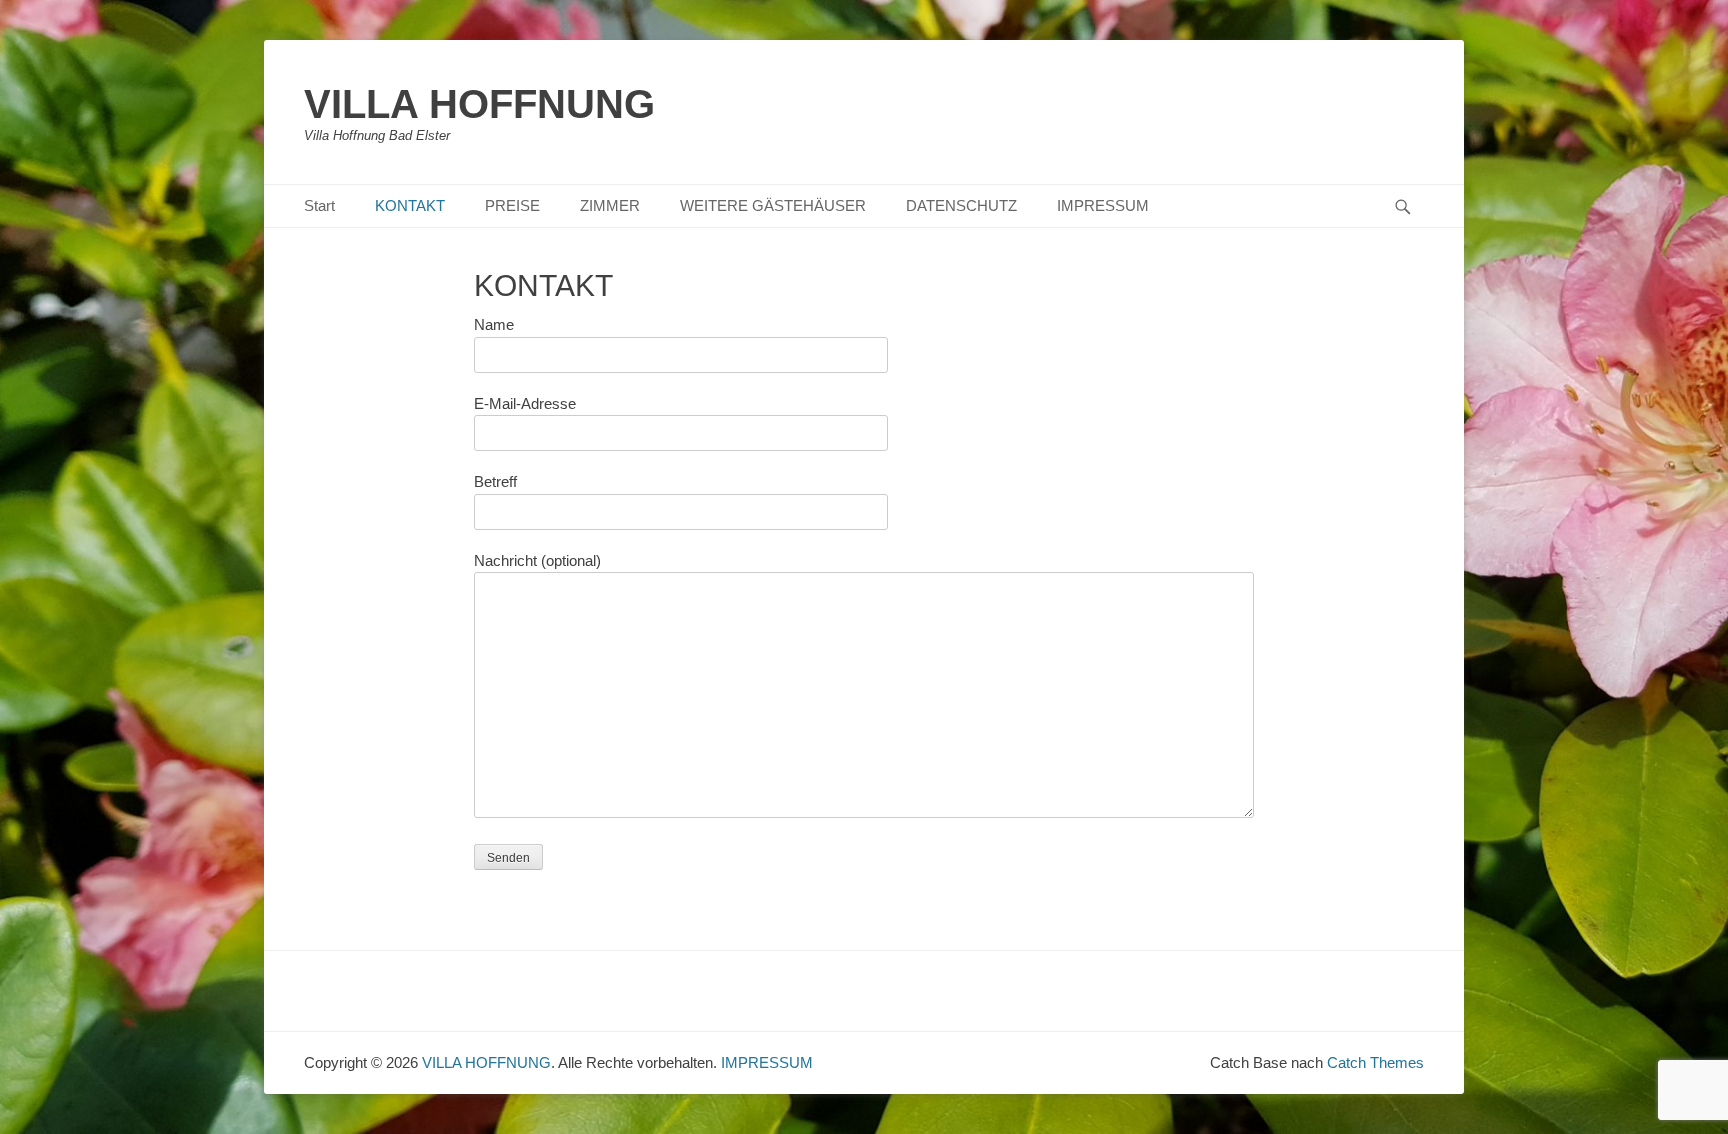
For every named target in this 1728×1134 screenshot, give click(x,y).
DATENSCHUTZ (961, 205)
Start (319, 205)
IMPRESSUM (1103, 205)
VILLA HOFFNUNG (479, 104)
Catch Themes (1375, 1062)
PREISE (512, 205)
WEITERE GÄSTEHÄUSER (773, 205)
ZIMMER (610, 205)
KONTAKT (410, 205)
